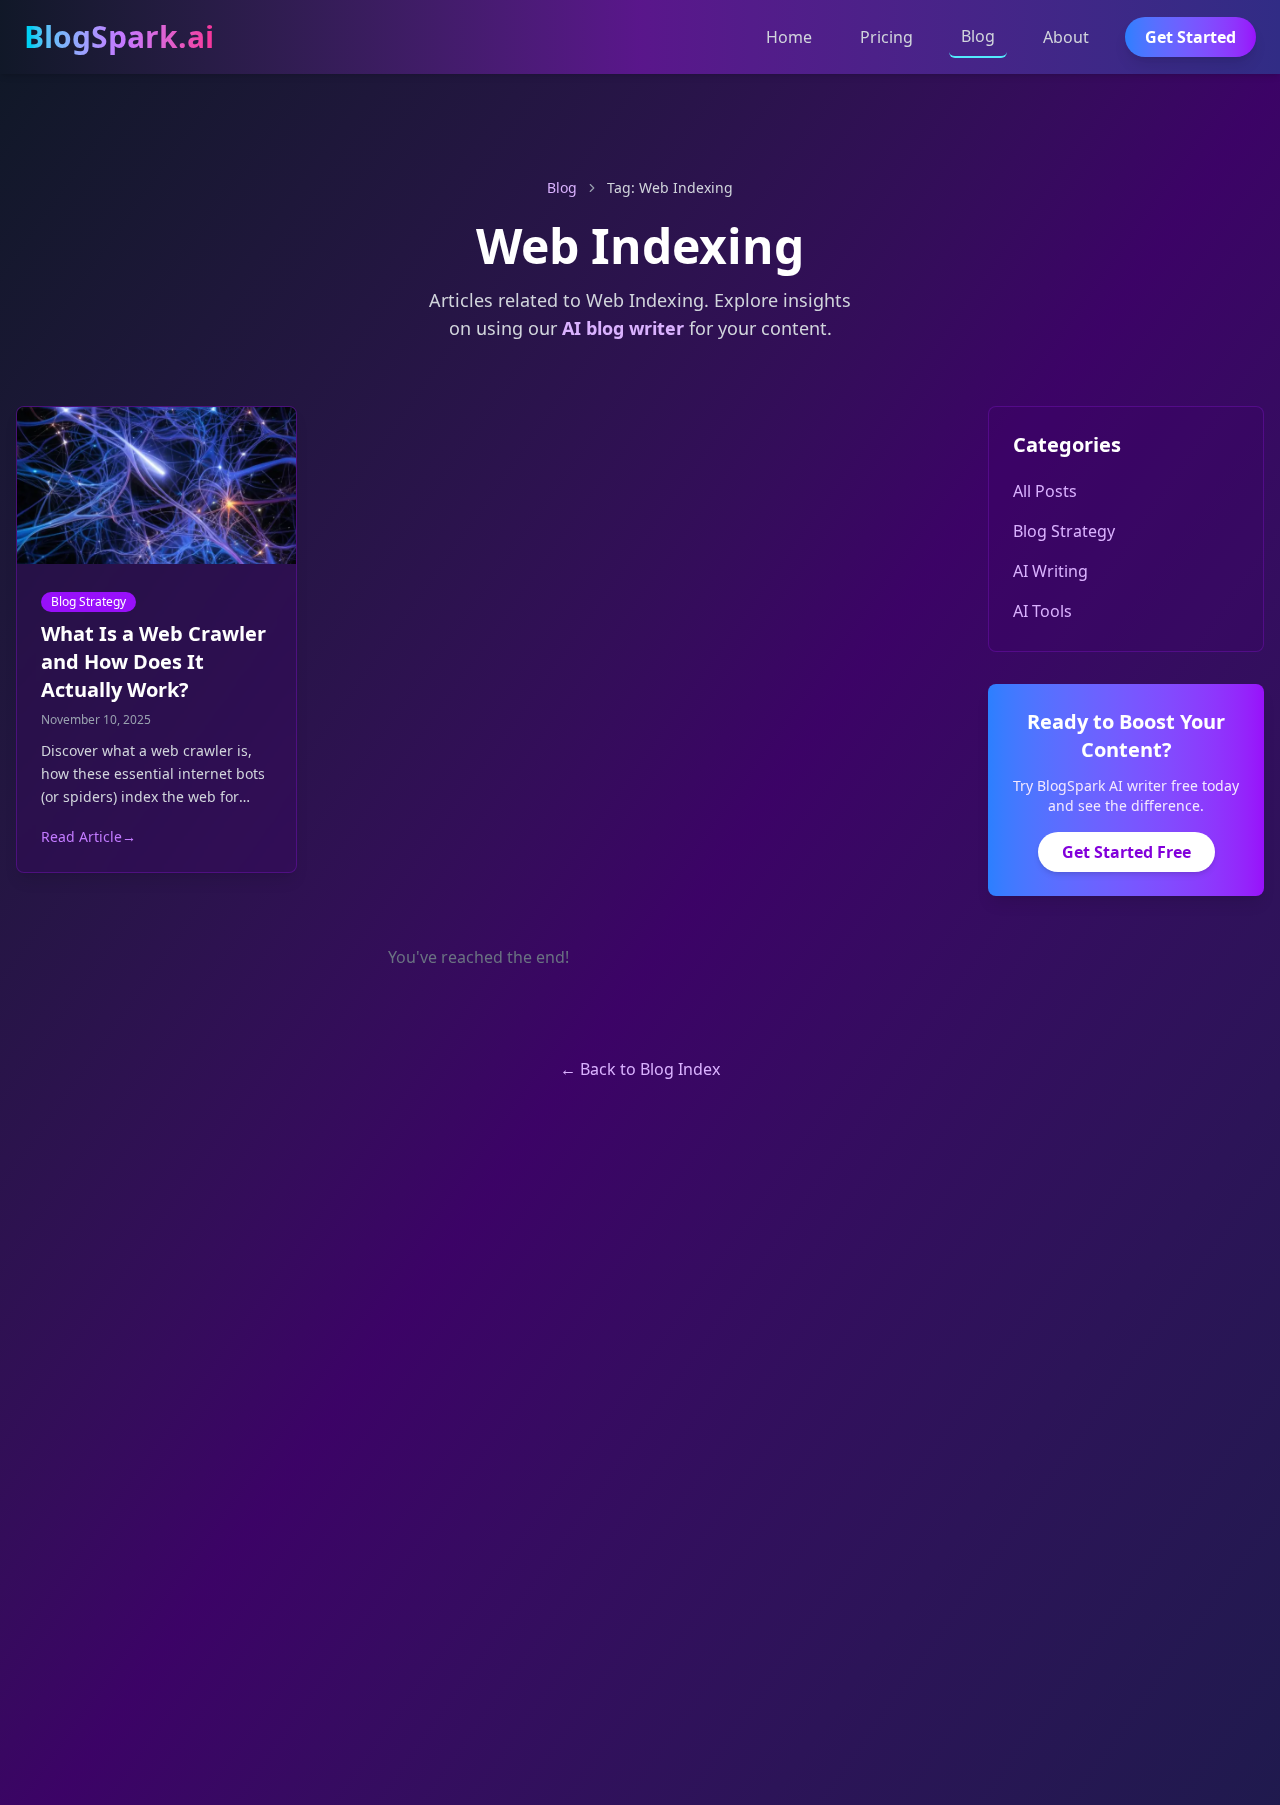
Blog (978, 36)
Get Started (1190, 37)
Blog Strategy (88, 601)
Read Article (88, 836)
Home (789, 37)
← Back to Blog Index (640, 1069)
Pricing (886, 37)
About (1066, 37)
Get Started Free (1126, 852)
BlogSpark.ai (119, 37)
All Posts (1045, 491)
